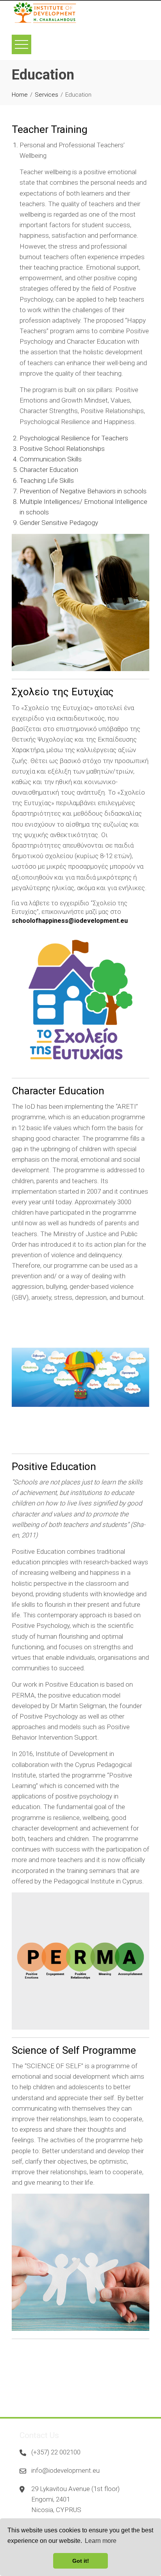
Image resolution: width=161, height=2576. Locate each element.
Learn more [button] (101, 2541)
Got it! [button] (81, 2561)
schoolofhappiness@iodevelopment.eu (70, 921)
